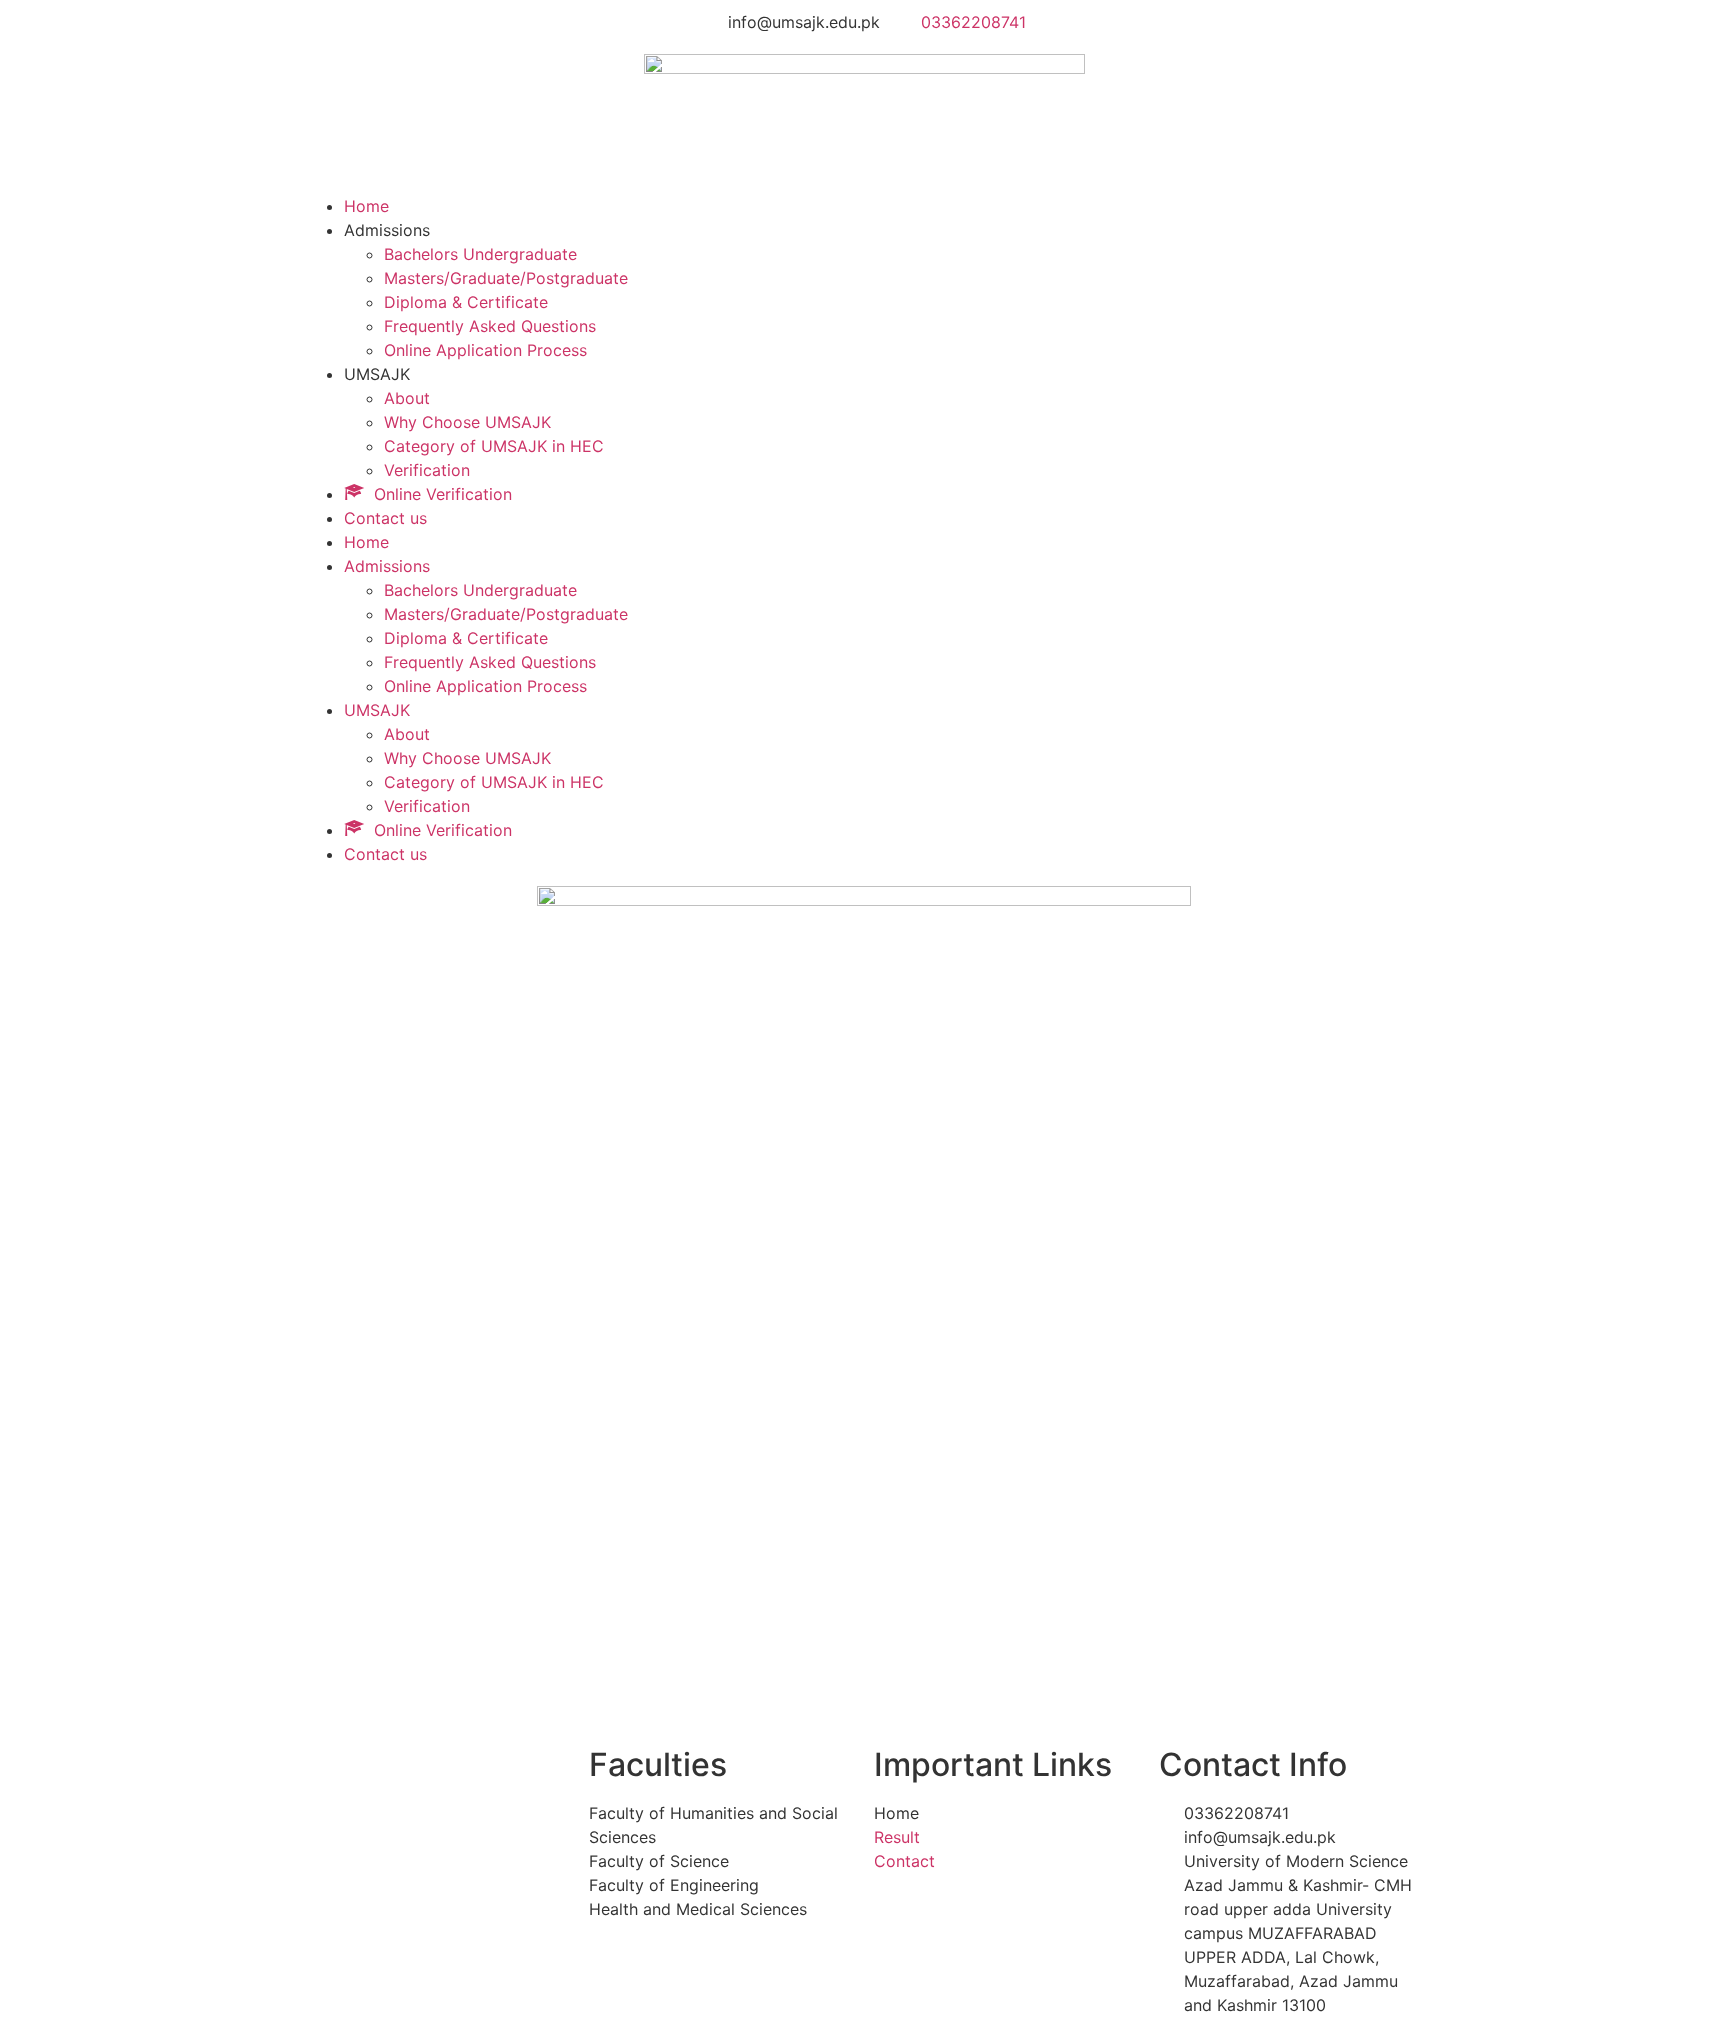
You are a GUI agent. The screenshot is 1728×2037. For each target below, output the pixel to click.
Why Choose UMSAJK (467, 422)
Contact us (385, 518)
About (407, 398)
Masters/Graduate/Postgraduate (506, 278)
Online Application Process (485, 350)
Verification (427, 470)
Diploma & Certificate (466, 302)
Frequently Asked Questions (490, 326)
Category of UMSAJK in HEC (494, 446)
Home (366, 206)
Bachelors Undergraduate (480, 254)
